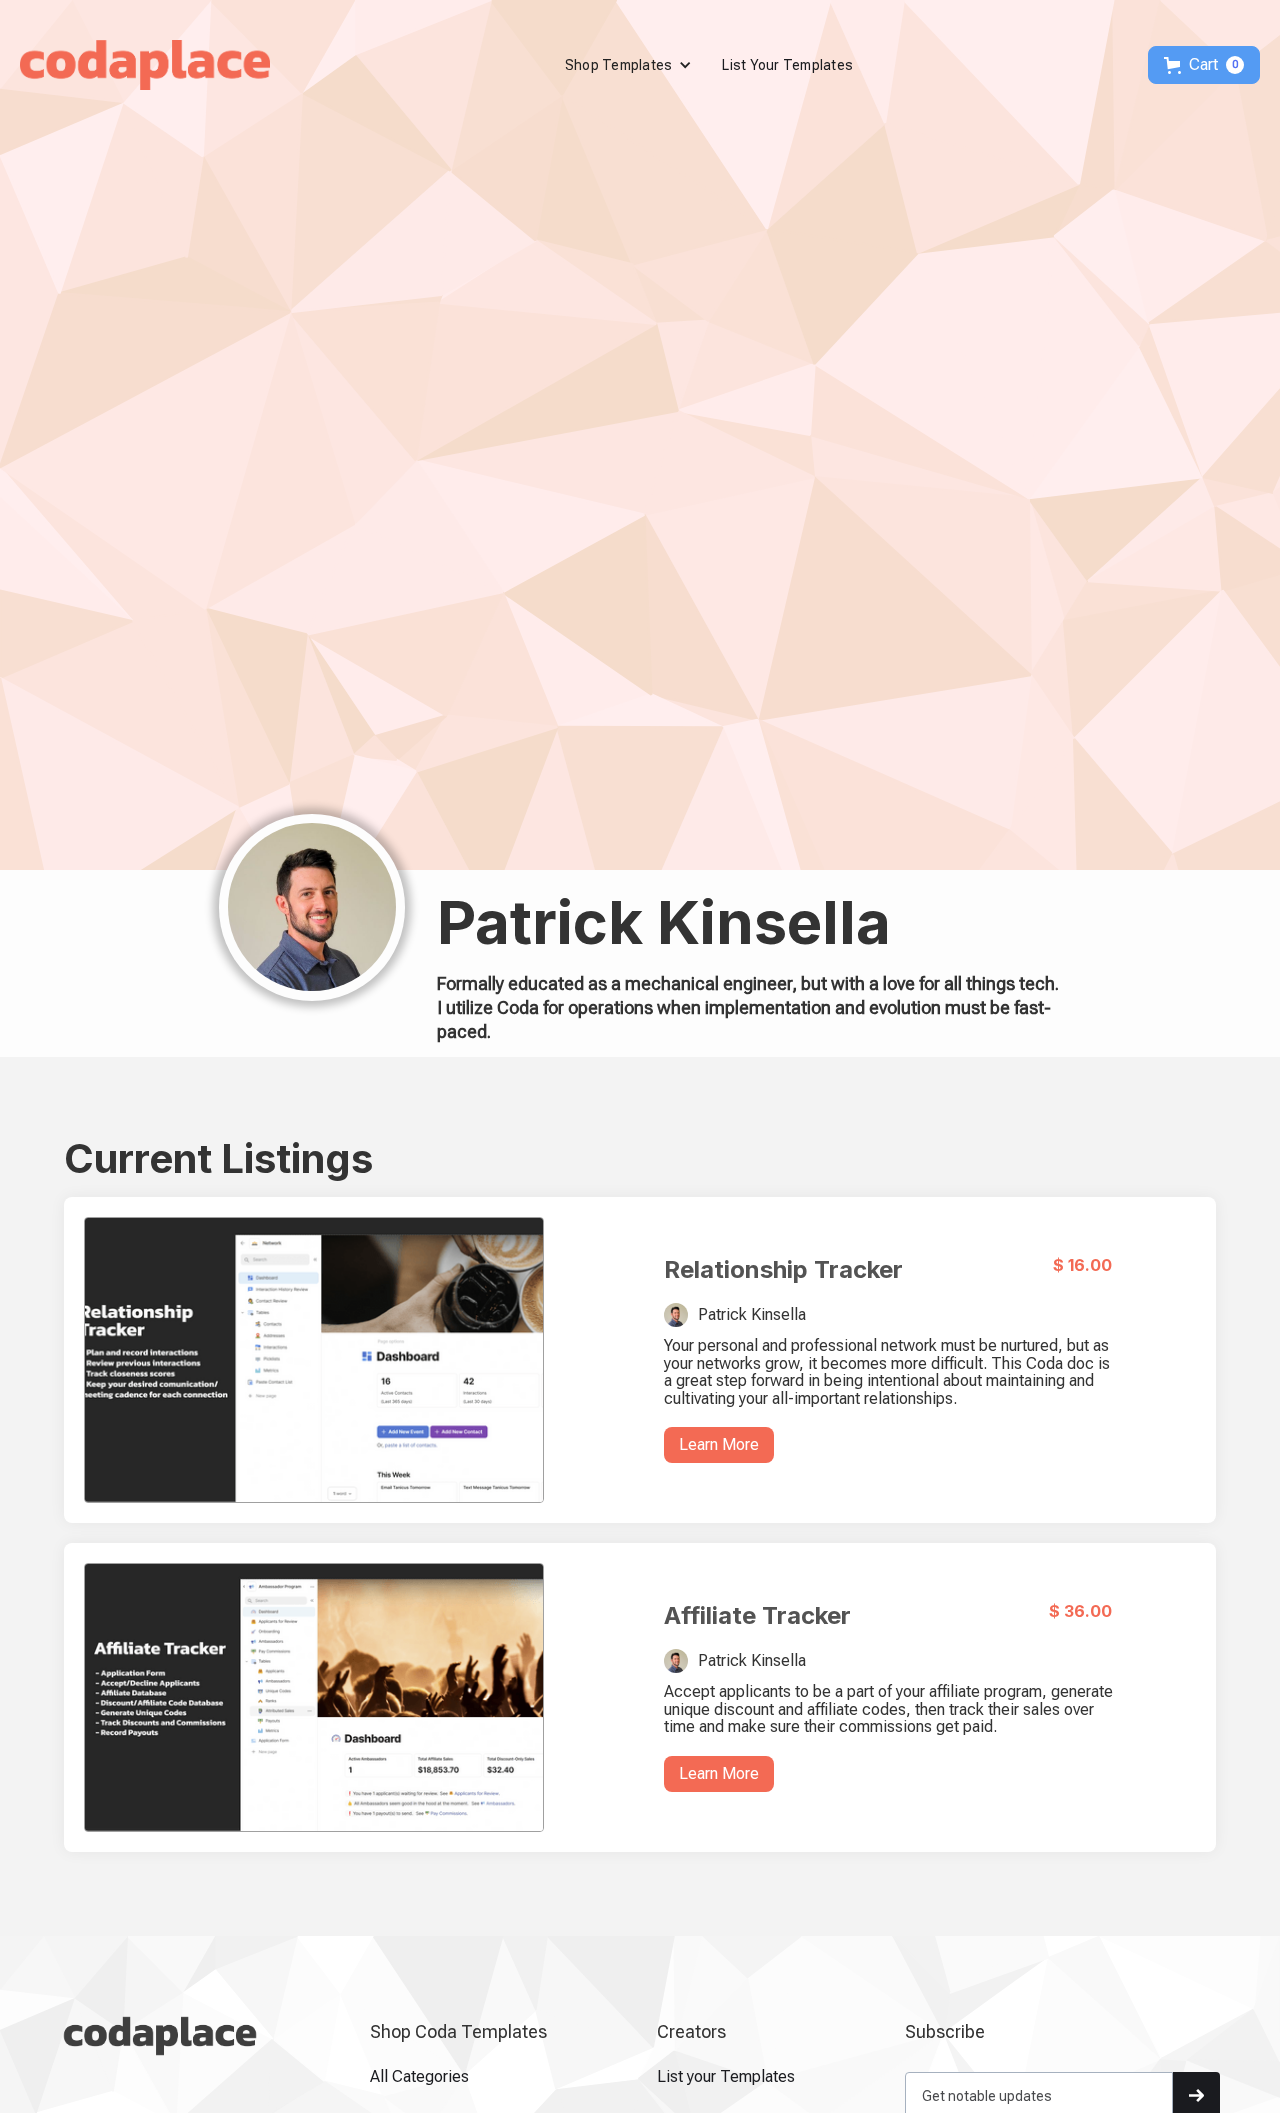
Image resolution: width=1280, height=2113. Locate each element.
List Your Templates (787, 65)
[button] (629, 65)
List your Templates (726, 2077)
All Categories (419, 2077)
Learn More (719, 1444)
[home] (145, 65)
